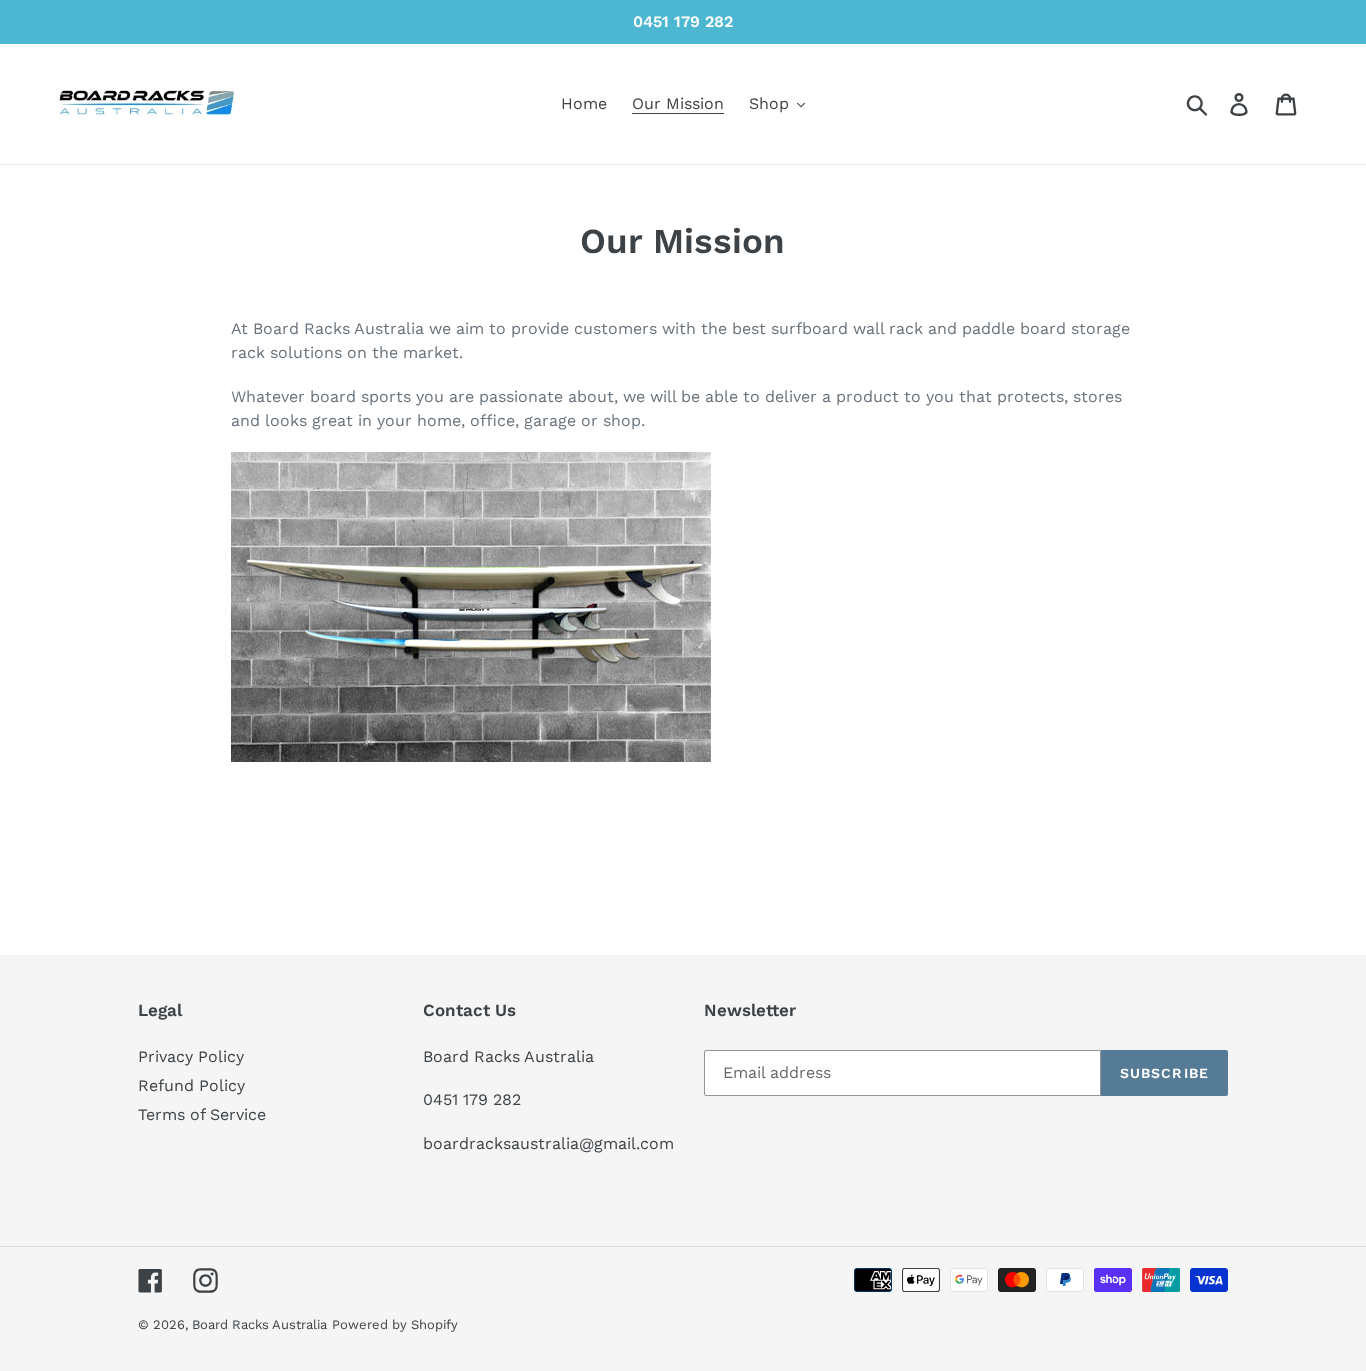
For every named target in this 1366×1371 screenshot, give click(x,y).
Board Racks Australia (259, 1324)
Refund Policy (191, 1085)
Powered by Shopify (395, 1324)
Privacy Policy (191, 1056)
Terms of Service (202, 1114)
